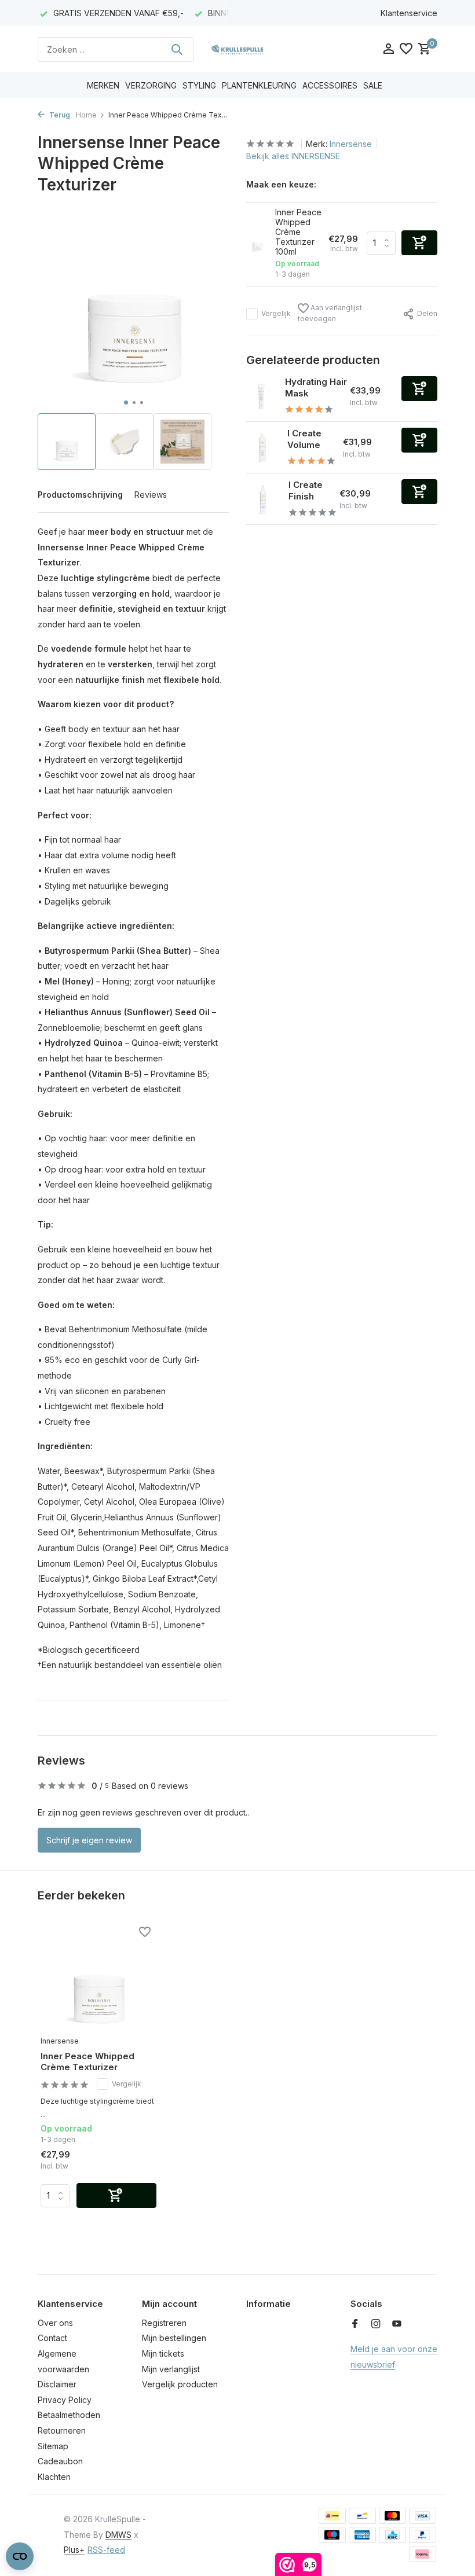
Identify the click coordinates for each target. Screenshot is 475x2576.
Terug (59, 115)
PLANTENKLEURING (259, 85)
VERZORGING (151, 85)
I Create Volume (304, 439)
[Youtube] (397, 2324)
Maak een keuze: (281, 184)
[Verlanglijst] (406, 49)
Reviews (151, 495)
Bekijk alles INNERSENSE (293, 156)
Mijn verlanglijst (171, 2369)
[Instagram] (376, 2324)
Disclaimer (57, 2384)
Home (86, 115)
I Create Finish (306, 490)
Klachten (54, 2477)
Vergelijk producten (180, 2384)
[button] (126, 403)
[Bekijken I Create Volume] (262, 447)
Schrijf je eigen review (89, 1840)
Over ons (55, 2323)
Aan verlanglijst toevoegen (330, 313)
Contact (52, 2338)
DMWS (118, 2535)
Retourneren (62, 2430)
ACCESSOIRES (330, 85)
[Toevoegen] (419, 389)
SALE (373, 85)
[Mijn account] (388, 49)
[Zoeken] (177, 49)
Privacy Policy (65, 2400)
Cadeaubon (60, 2461)
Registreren (164, 2323)
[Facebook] (355, 2324)
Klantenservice (409, 13)
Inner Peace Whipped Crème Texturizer (87, 2062)
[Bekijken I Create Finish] (263, 499)
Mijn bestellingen (174, 2338)
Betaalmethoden (69, 2415)
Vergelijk (276, 313)
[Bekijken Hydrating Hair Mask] (261, 396)
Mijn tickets (163, 2353)
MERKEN (103, 85)
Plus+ (74, 2550)
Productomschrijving (80, 495)
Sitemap (53, 2446)
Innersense (351, 144)
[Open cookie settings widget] (20, 2556)
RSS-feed (106, 2550)
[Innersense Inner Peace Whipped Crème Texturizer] (98, 1978)
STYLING (199, 85)
